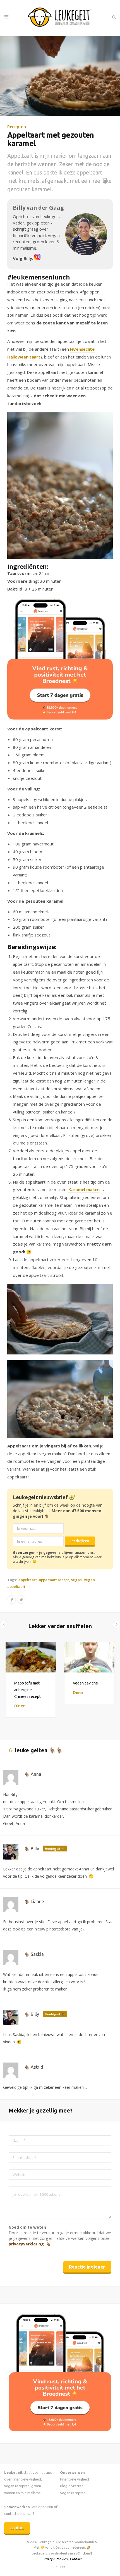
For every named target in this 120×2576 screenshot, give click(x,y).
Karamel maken (84, 1189)
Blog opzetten (72, 2486)
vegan (77, 1580)
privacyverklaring (26, 2244)
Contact (17, 2528)
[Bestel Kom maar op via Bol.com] (60, 2430)
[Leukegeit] (60, 18)
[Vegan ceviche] (89, 1657)
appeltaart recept (54, 1580)
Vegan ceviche (85, 1683)
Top (62, 2567)
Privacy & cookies (55, 2559)
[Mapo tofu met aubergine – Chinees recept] (31, 1657)
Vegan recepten (73, 2493)
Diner (20, 1706)
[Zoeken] (114, 17)
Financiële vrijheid (75, 2479)
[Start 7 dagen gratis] (60, 659)
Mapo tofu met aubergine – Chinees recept (27, 1690)
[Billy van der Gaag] (37, 258)
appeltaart (27, 1580)
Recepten (17, 126)
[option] (31, 1680)
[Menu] (6, 17)
